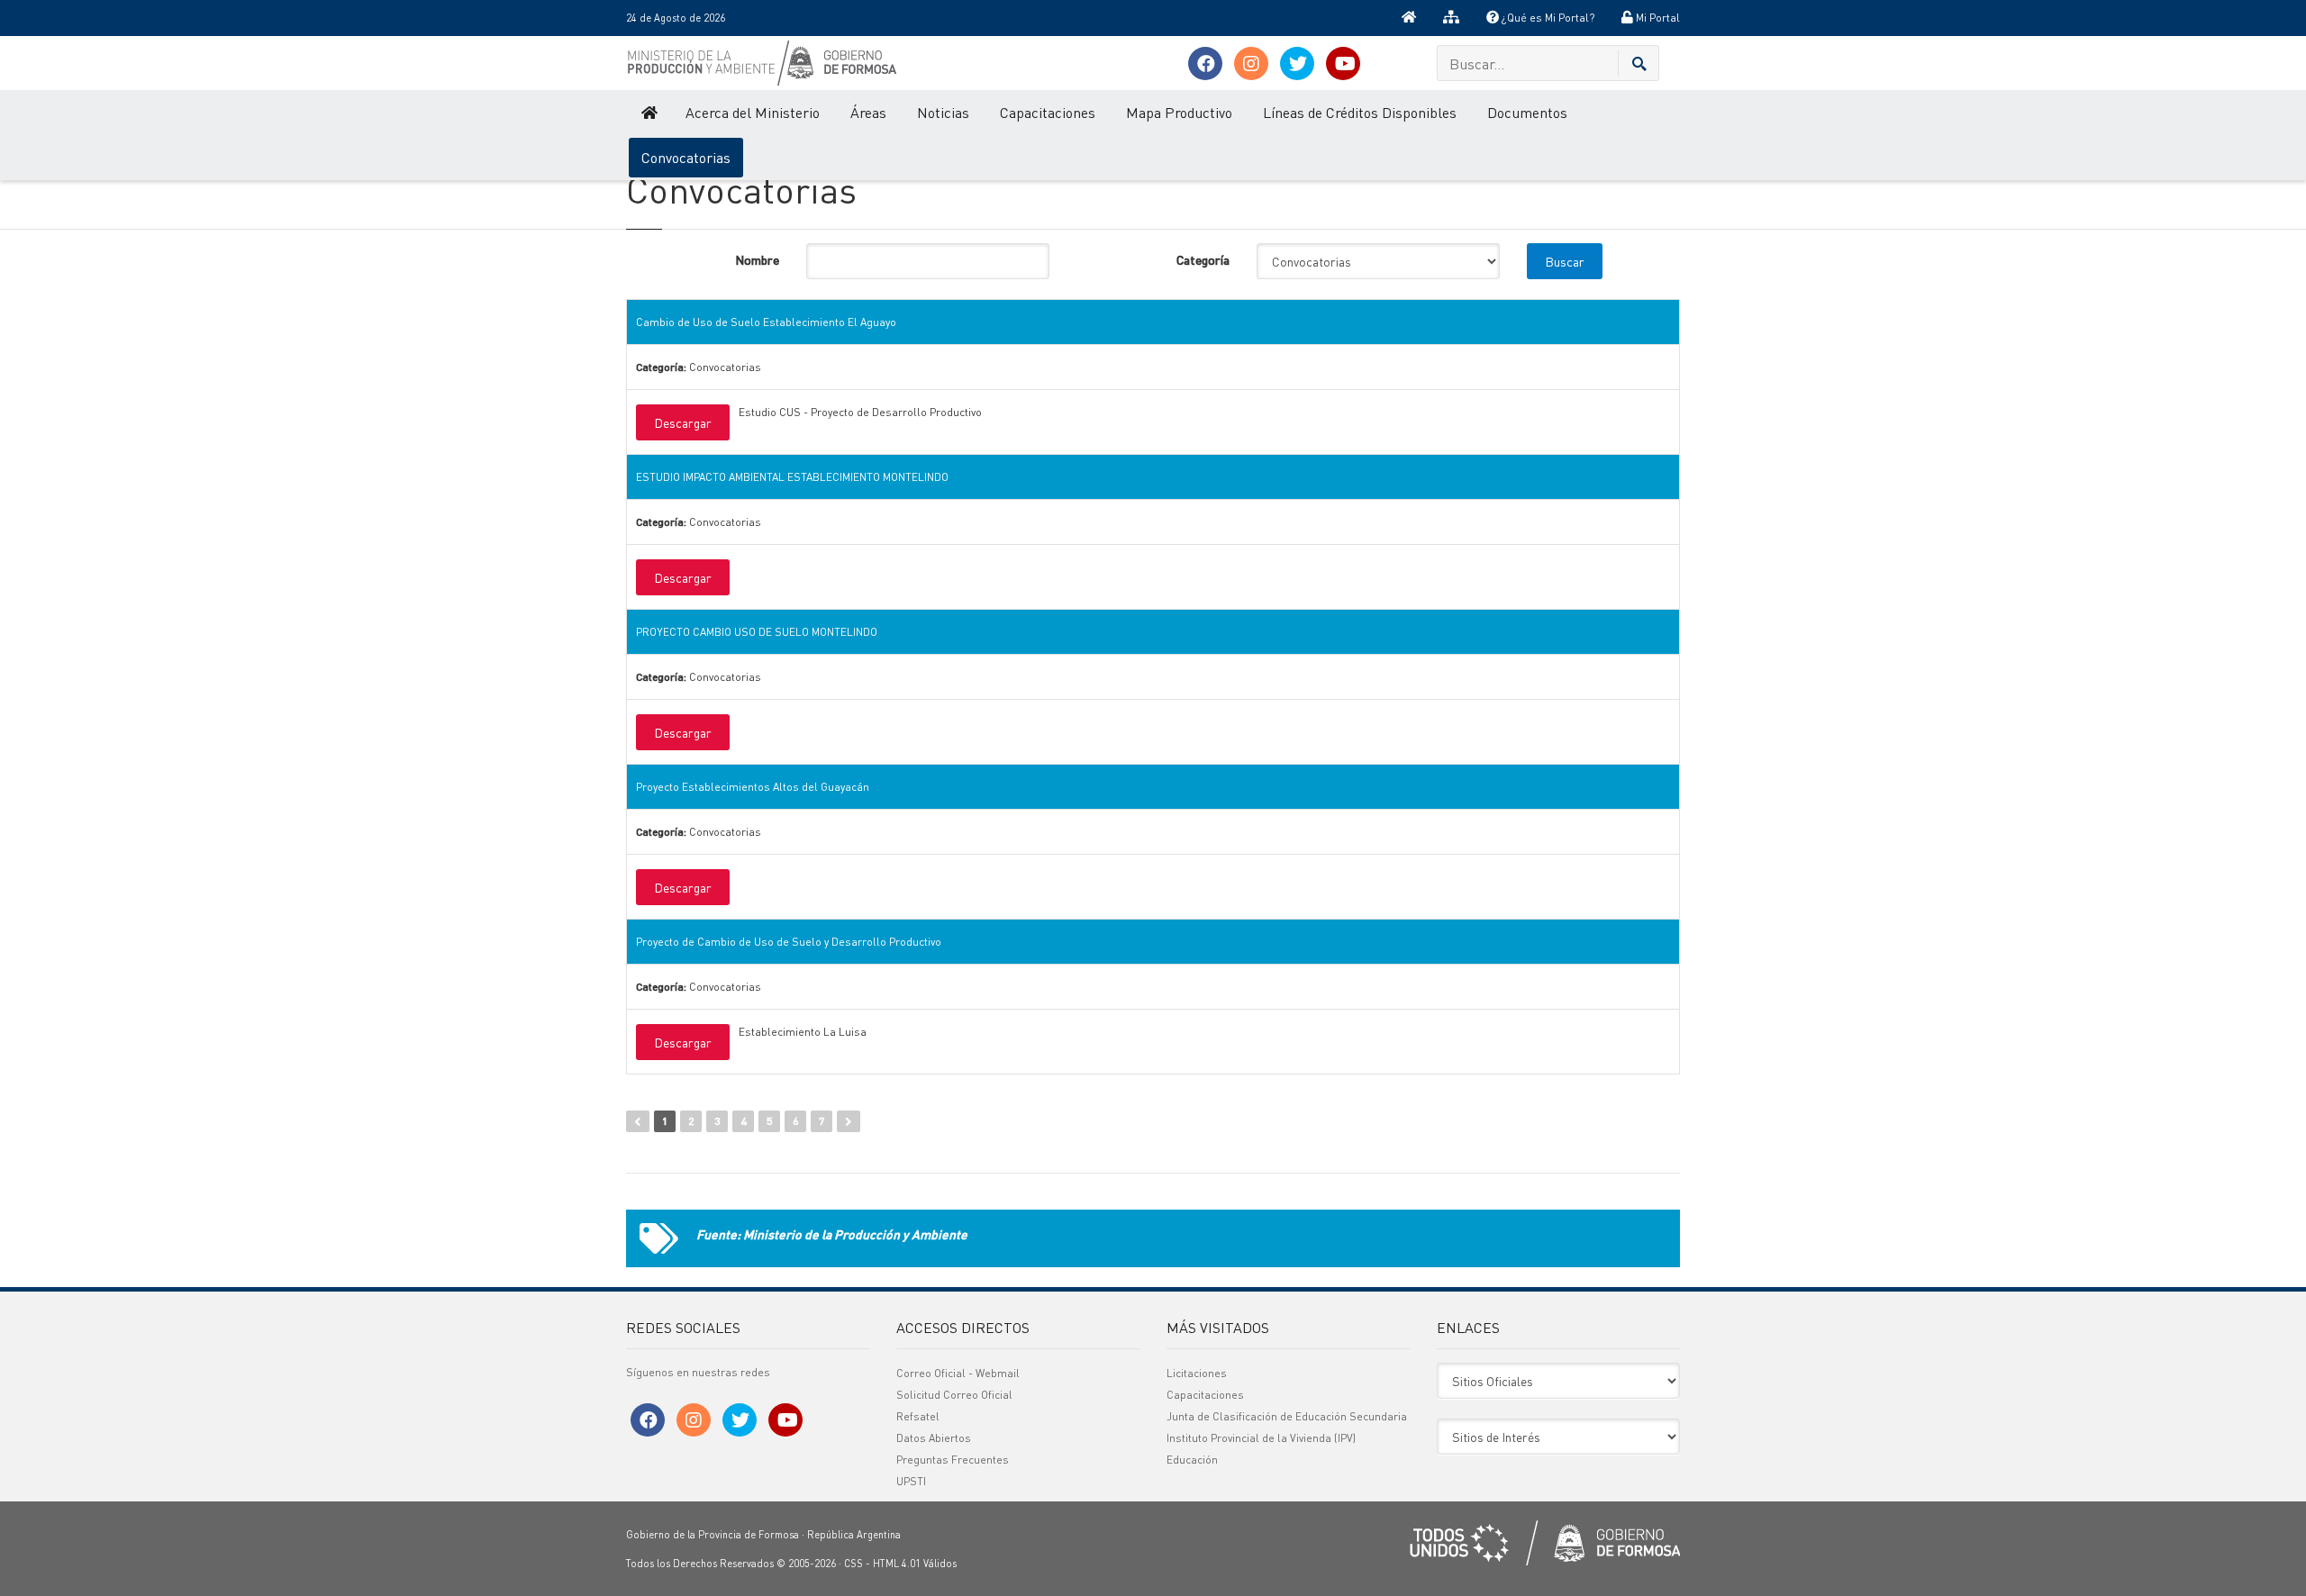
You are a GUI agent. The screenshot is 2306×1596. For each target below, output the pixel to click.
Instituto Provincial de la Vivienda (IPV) (1261, 1438)
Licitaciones (1197, 1373)
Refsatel (918, 1416)
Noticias (943, 112)
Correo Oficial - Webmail (958, 1373)
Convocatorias (686, 157)
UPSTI (911, 1481)
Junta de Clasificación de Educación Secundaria (1287, 1416)
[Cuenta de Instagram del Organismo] (1251, 63)
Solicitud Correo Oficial (954, 1395)
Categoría (1203, 259)
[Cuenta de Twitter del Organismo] (1297, 63)
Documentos (1527, 112)
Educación (1192, 1460)
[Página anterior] (638, 1121)
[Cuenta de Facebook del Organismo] (1205, 63)
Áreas (868, 112)
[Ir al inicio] (1409, 18)
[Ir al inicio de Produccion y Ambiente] (648, 113)
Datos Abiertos (934, 1438)
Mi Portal (1657, 18)
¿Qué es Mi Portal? (1547, 18)
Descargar (683, 422)
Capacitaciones (1048, 112)
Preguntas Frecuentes (953, 1460)
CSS (853, 1564)
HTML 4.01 (897, 1564)
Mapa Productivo (1179, 112)
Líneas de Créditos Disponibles (1360, 112)
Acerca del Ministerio (753, 112)
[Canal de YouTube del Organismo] (1343, 63)
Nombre (757, 259)
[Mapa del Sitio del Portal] (1451, 18)
